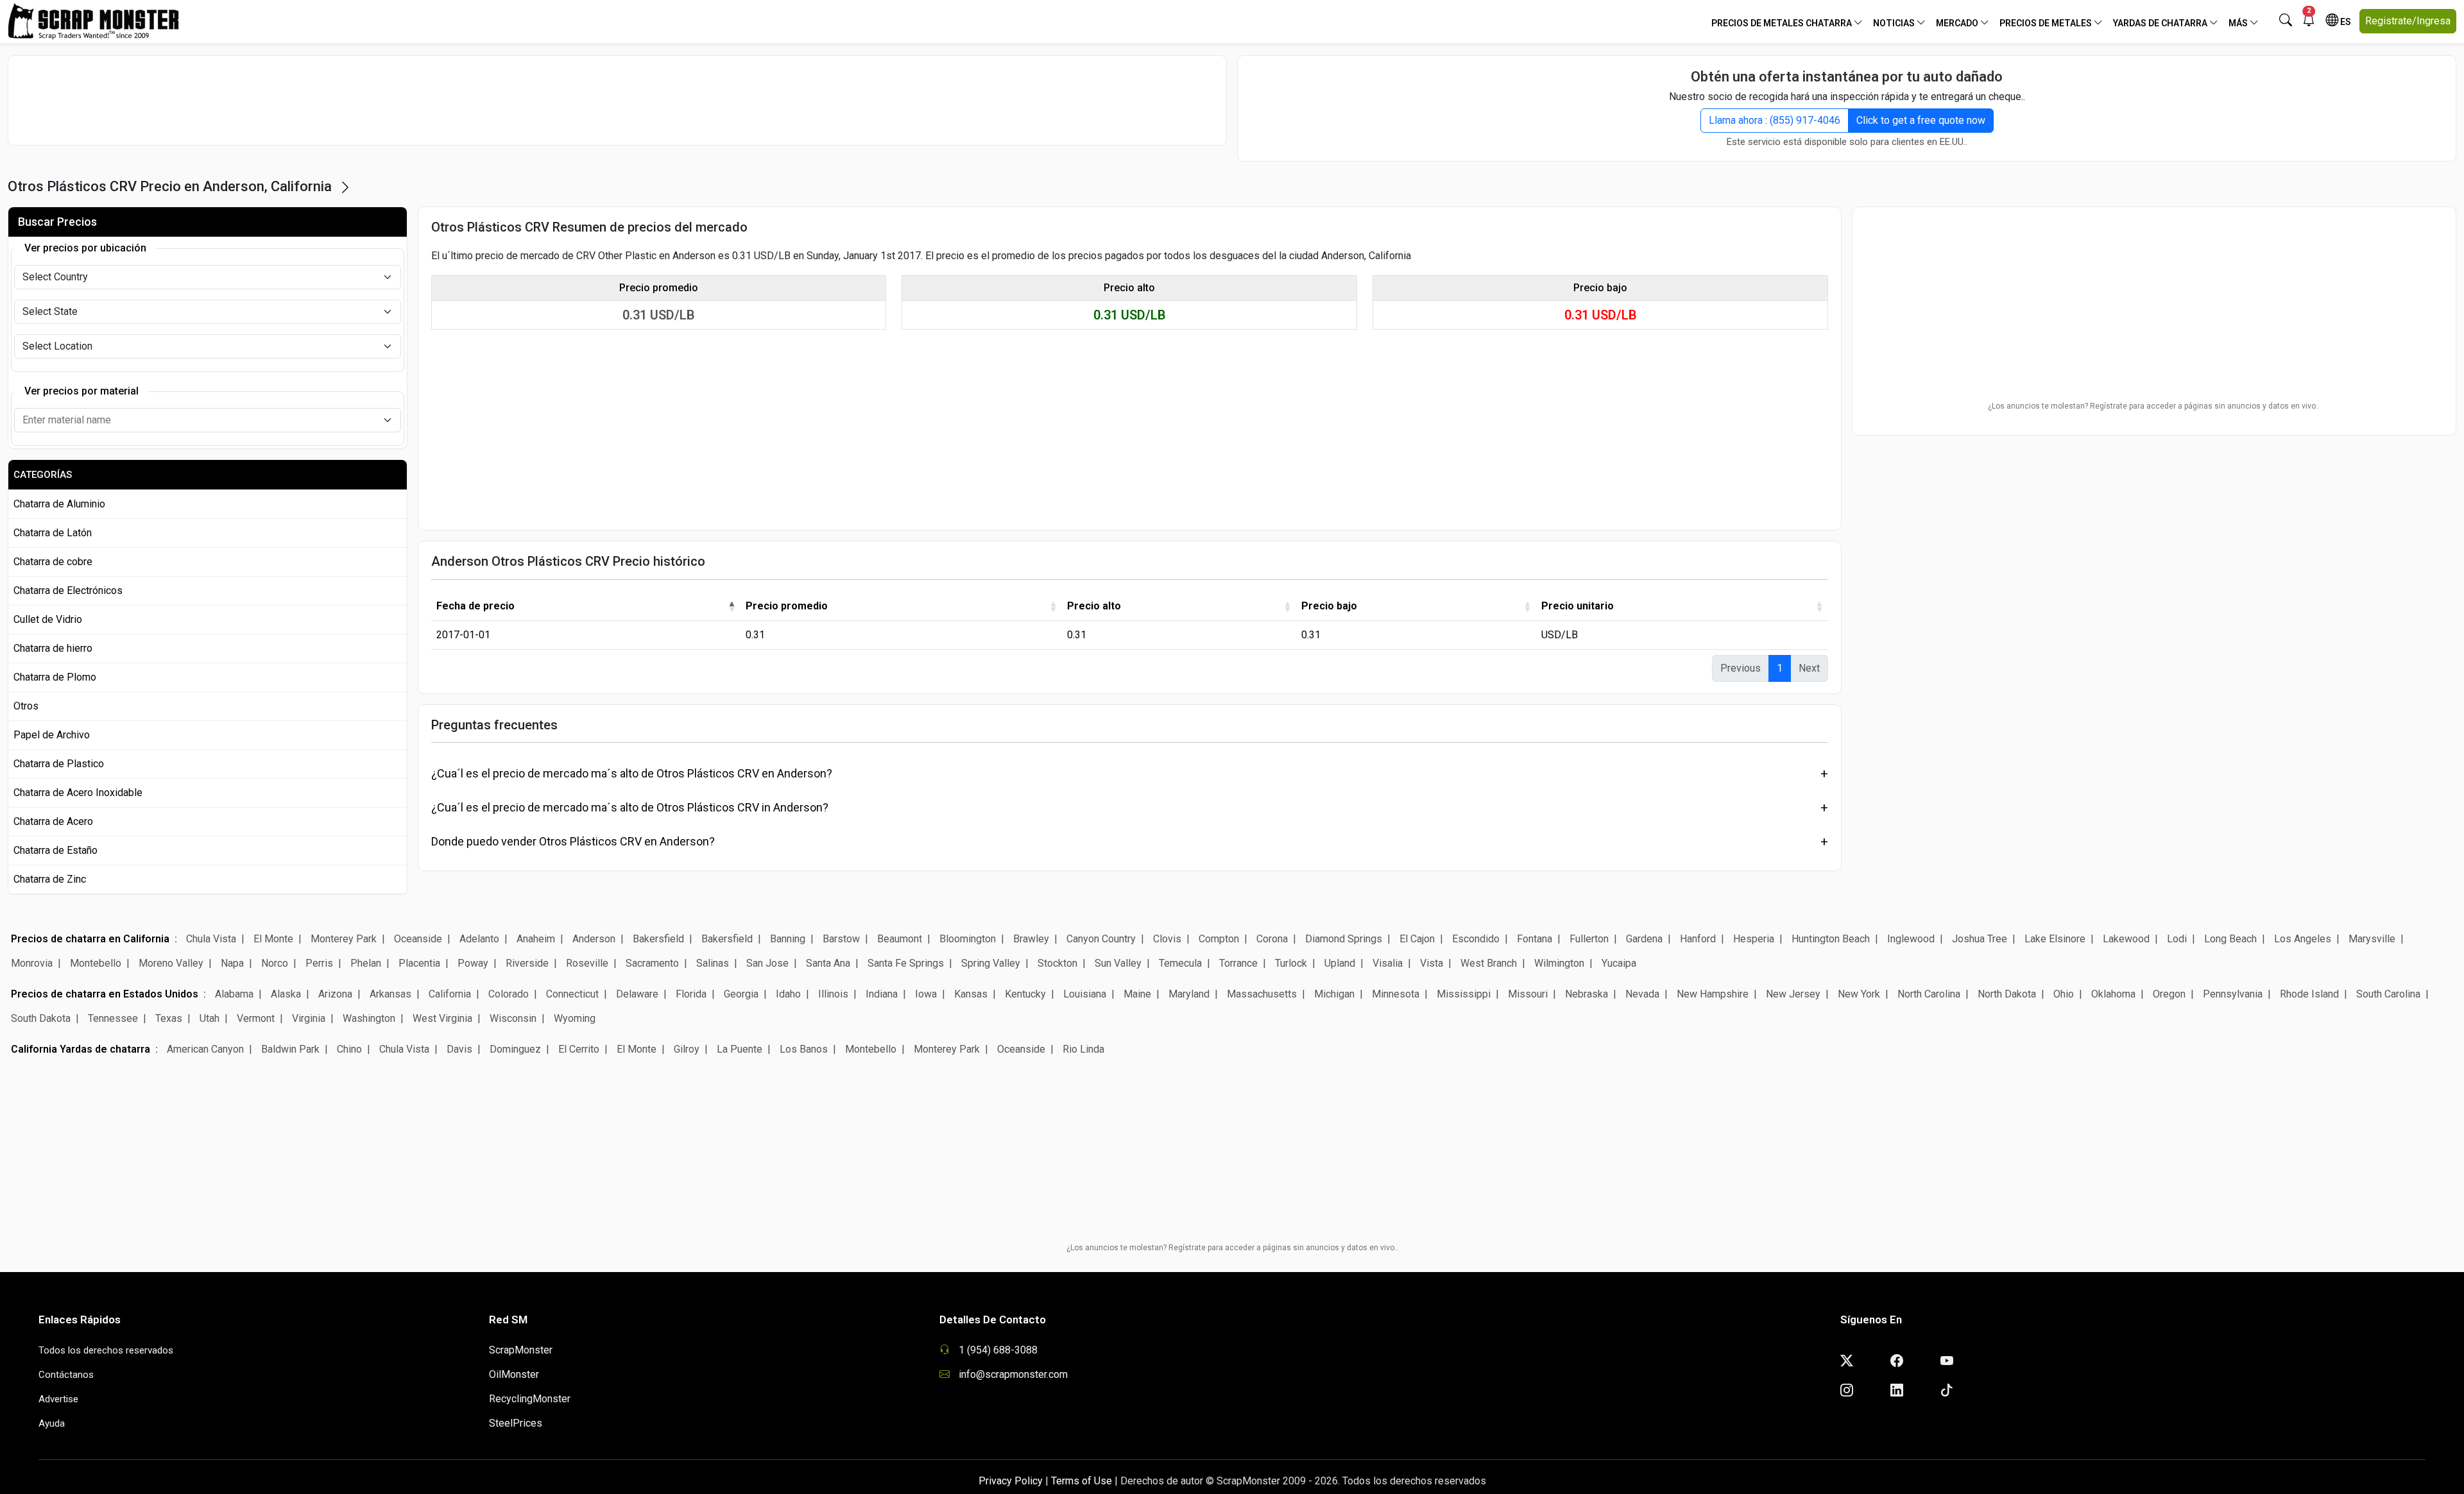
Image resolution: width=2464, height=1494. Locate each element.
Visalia (1388, 963)
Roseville (587, 963)
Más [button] (2239, 23)
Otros (26, 706)
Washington (369, 1018)
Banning (788, 939)
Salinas (713, 963)
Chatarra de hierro (53, 648)
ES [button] (2345, 22)
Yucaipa (1619, 963)
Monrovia (32, 963)
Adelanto (479, 939)
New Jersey (1793, 994)
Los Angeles (2303, 939)
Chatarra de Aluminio (59, 504)
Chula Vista (211, 939)
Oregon (2169, 994)
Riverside (527, 963)
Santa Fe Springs (906, 963)
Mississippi (1464, 994)
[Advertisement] (617, 100)
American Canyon (205, 1049)
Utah (210, 1018)
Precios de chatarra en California (90, 939)
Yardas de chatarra (2161, 23)
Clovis (1167, 939)
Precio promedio (787, 606)
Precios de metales (2047, 23)
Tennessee (113, 1018)
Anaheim (536, 939)
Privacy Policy (1011, 1481)
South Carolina (2388, 994)
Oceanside (418, 939)
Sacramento (652, 963)
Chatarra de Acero (53, 821)
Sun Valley (1118, 963)
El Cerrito (579, 1049)
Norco (275, 963)
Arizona (335, 994)
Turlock (1291, 963)
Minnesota (1396, 994)
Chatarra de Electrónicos (68, 590)
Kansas (971, 994)
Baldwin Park (290, 1049)
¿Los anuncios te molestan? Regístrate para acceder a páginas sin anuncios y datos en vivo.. (2154, 406)
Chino (349, 1049)
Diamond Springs (1344, 939)
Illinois (833, 994)
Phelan (366, 963)
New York (1859, 994)
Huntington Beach (1831, 939)
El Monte (273, 939)
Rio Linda (1083, 1049)
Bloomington (968, 939)
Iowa (926, 994)
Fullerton (1589, 939)
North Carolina (1929, 994)
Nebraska (1587, 994)
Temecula (1180, 963)
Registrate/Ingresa (2408, 21)
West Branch (1489, 963)
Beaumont (901, 939)
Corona (1272, 939)
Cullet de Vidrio (48, 619)
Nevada (1642, 994)
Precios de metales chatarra (1783, 23)
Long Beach (2230, 939)
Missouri (1528, 994)
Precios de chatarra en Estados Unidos (105, 994)
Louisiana (1085, 994)
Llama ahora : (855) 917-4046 (1775, 120)
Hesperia (1754, 939)
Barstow (841, 939)
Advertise (58, 1399)
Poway (473, 963)
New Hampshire (1713, 994)
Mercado (1958, 23)
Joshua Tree (1980, 939)
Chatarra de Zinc (50, 879)
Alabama (234, 994)
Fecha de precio (475, 606)
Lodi (2177, 939)
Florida (691, 994)
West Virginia (442, 1018)
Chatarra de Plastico (59, 764)
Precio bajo (1329, 606)
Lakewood (2126, 939)
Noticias (1895, 23)
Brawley (1031, 939)
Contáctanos (66, 1375)
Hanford (1698, 939)
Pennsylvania (2233, 994)
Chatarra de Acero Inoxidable (78, 793)
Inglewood (1911, 939)
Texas (169, 1018)
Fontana (1535, 939)
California (450, 994)
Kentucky (1025, 994)
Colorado (509, 994)
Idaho (788, 994)
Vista (1432, 963)
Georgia (741, 994)
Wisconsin (513, 1018)
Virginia (309, 1018)
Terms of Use (1082, 1481)
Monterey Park (344, 939)
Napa (232, 963)
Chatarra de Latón (53, 533)
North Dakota (2007, 994)
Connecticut (572, 994)
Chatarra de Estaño (56, 850)
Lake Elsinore (2055, 939)
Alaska (286, 994)
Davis (459, 1049)
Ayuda (52, 1423)
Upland (1340, 963)
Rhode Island (2309, 994)
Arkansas (390, 994)
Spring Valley (991, 963)
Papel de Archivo (52, 735)
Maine (1137, 994)
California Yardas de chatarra (81, 1049)
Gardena (1644, 939)
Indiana (882, 994)
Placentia (419, 963)
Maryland (1189, 994)
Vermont (256, 1018)
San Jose (767, 963)
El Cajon (1417, 939)
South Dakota (41, 1018)
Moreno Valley (171, 963)
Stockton (1057, 963)
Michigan (1334, 994)
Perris (319, 963)
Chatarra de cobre (53, 562)
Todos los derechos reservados (106, 1350)
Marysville (2372, 939)
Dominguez (515, 1049)
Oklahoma (2113, 994)
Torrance (1238, 963)
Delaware (637, 994)
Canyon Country (1101, 939)
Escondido (1476, 939)
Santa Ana (828, 963)
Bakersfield (658, 939)
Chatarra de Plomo (55, 677)
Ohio (2064, 994)
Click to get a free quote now (1921, 120)
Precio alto (1094, 606)
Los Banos (804, 1049)
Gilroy (687, 1049)
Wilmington (1559, 963)
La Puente (740, 1049)
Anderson (594, 939)
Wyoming (575, 1018)
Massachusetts (1262, 994)
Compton (1219, 939)
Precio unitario (1578, 606)
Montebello (96, 963)
